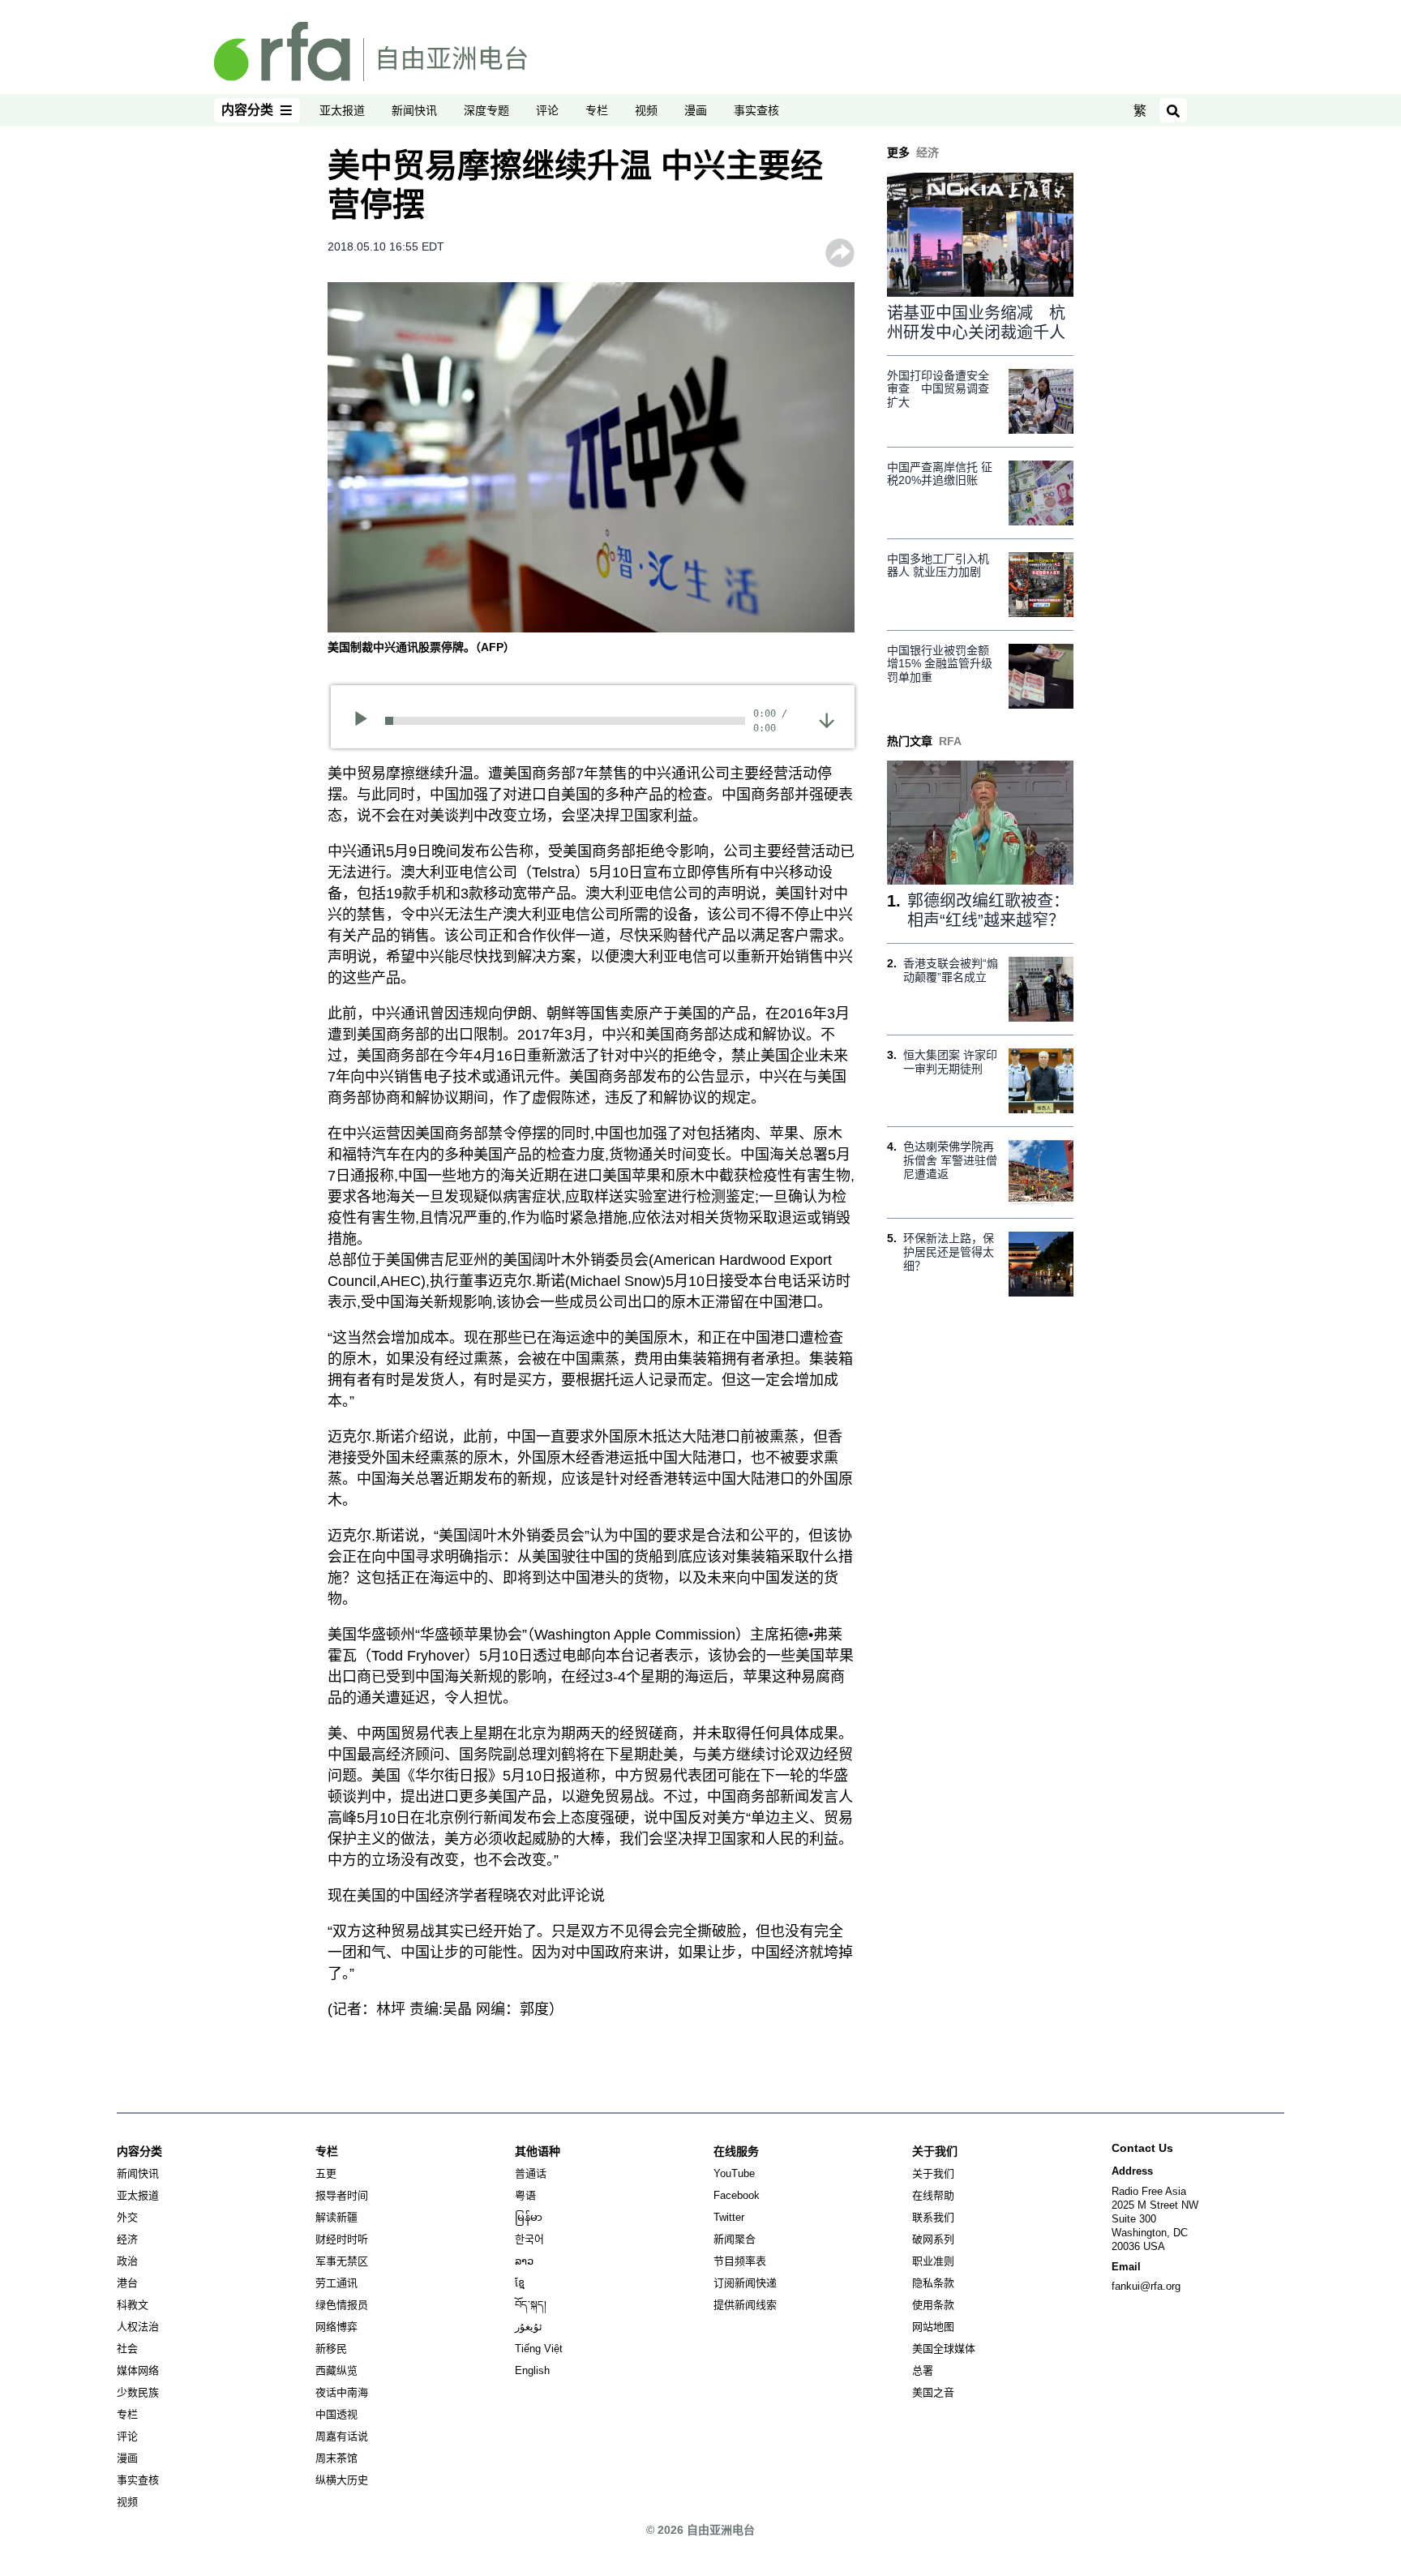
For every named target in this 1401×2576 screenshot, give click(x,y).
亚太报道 (342, 110)
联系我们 (933, 2217)
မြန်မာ (529, 2217)
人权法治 (138, 2327)
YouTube (734, 2173)
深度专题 (486, 110)
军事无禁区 (342, 2261)
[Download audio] (827, 719)
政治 (127, 2261)
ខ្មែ (520, 2283)
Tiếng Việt (539, 2349)
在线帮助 (933, 2195)
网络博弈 (336, 2327)
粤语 (525, 2195)
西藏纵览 (336, 2370)
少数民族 (138, 2392)
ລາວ (524, 2261)
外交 (127, 2217)
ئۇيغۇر (529, 2327)
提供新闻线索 (745, 2305)
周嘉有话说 (342, 2436)
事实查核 (756, 110)
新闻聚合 (735, 2239)
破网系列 (933, 2239)
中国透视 (336, 2414)
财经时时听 (342, 2239)
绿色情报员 (342, 2305)
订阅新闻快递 (745, 2283)
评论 (547, 110)
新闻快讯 (414, 110)
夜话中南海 (342, 2392)
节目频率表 (740, 2261)
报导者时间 (342, 2195)
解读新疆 (336, 2217)
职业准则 (933, 2261)
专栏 (597, 110)
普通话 (531, 2173)
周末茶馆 (336, 2458)
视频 (646, 110)
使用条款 (933, 2305)
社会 (127, 2349)
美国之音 (933, 2392)
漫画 (696, 110)
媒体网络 (138, 2370)
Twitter (729, 2217)
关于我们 (933, 2173)
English (532, 2370)
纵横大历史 (342, 2480)
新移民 (331, 2349)
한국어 (529, 2239)
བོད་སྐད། (531, 2305)
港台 (127, 2283)
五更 (326, 2173)
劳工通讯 (336, 2283)
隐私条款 (933, 2283)
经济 (127, 2239)
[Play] (366, 721)
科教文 (133, 2305)
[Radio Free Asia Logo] (371, 50)
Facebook (737, 2195)
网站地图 (933, 2327)
